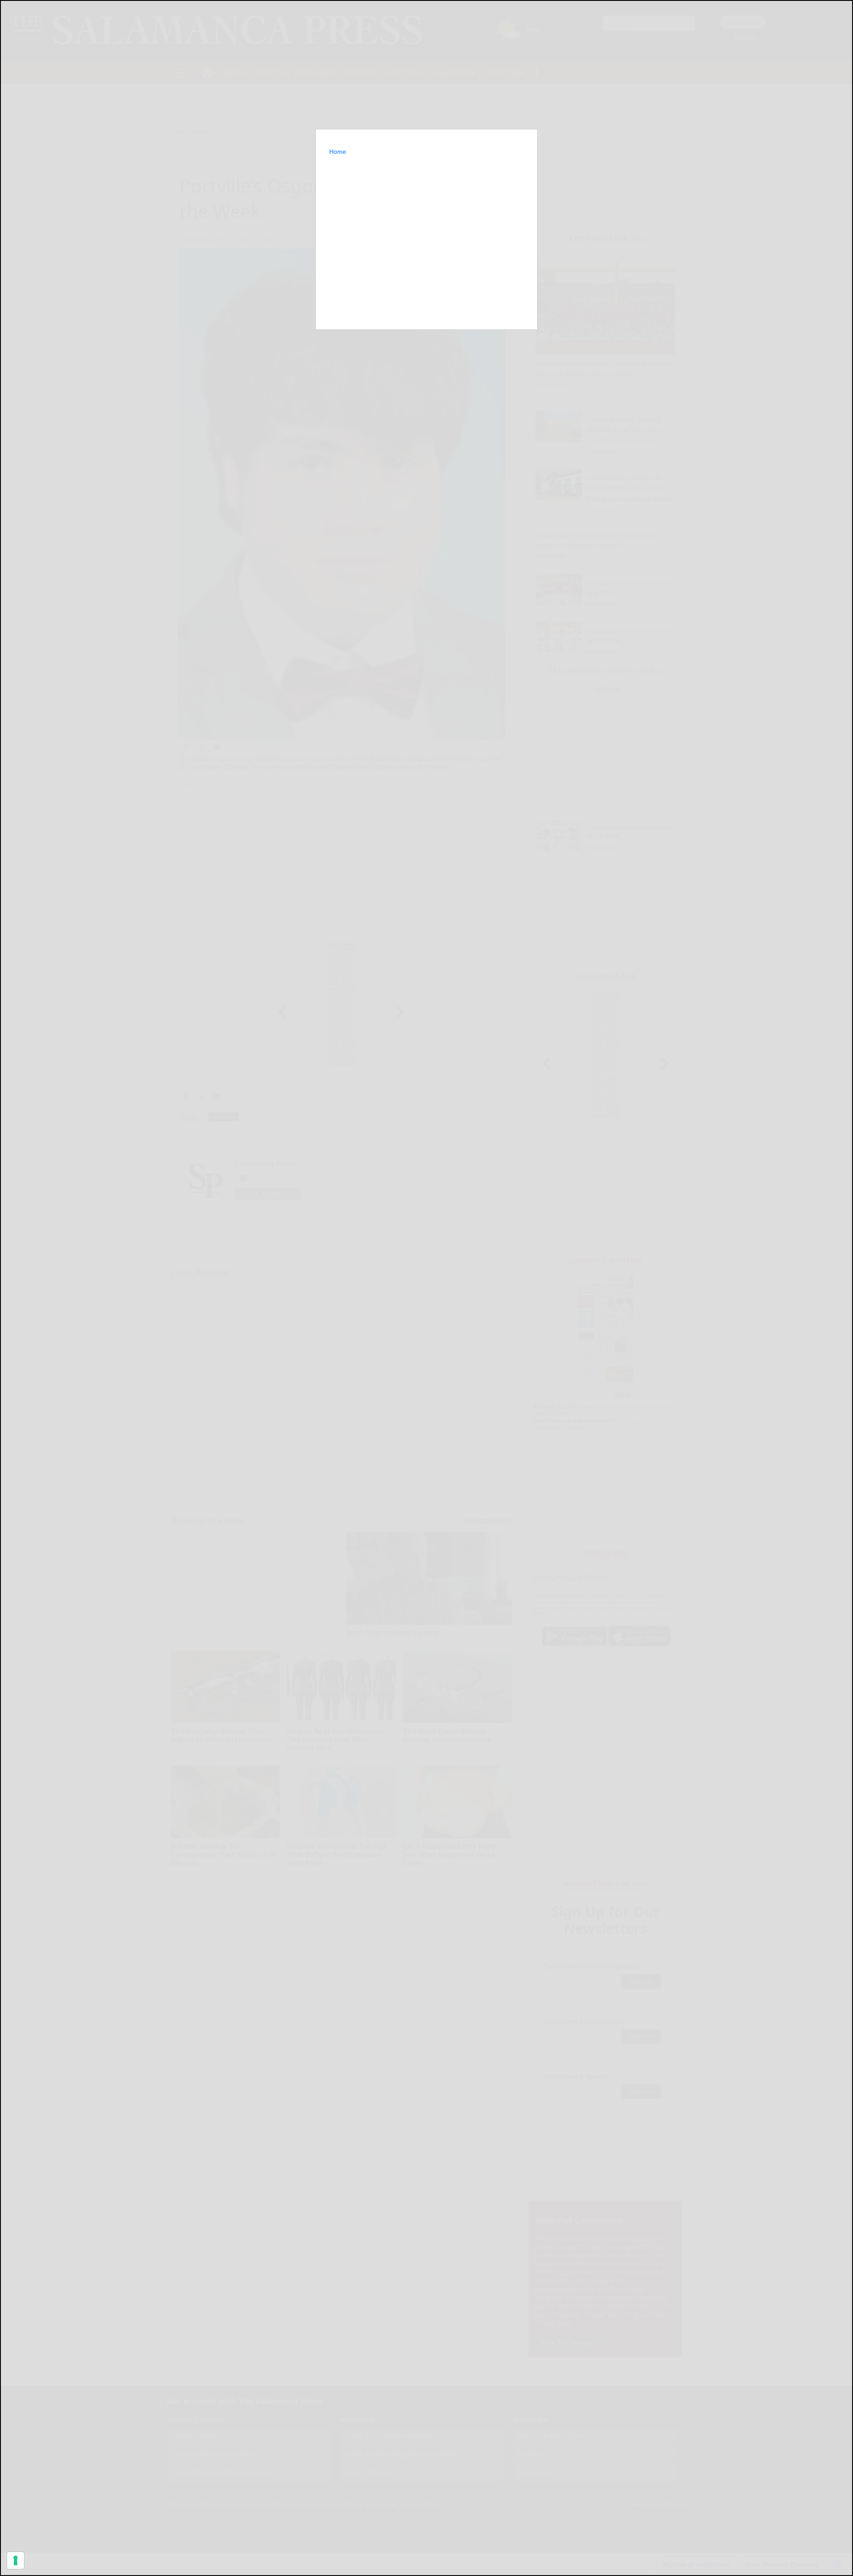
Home (338, 152)
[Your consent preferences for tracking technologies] (16, 2560)
